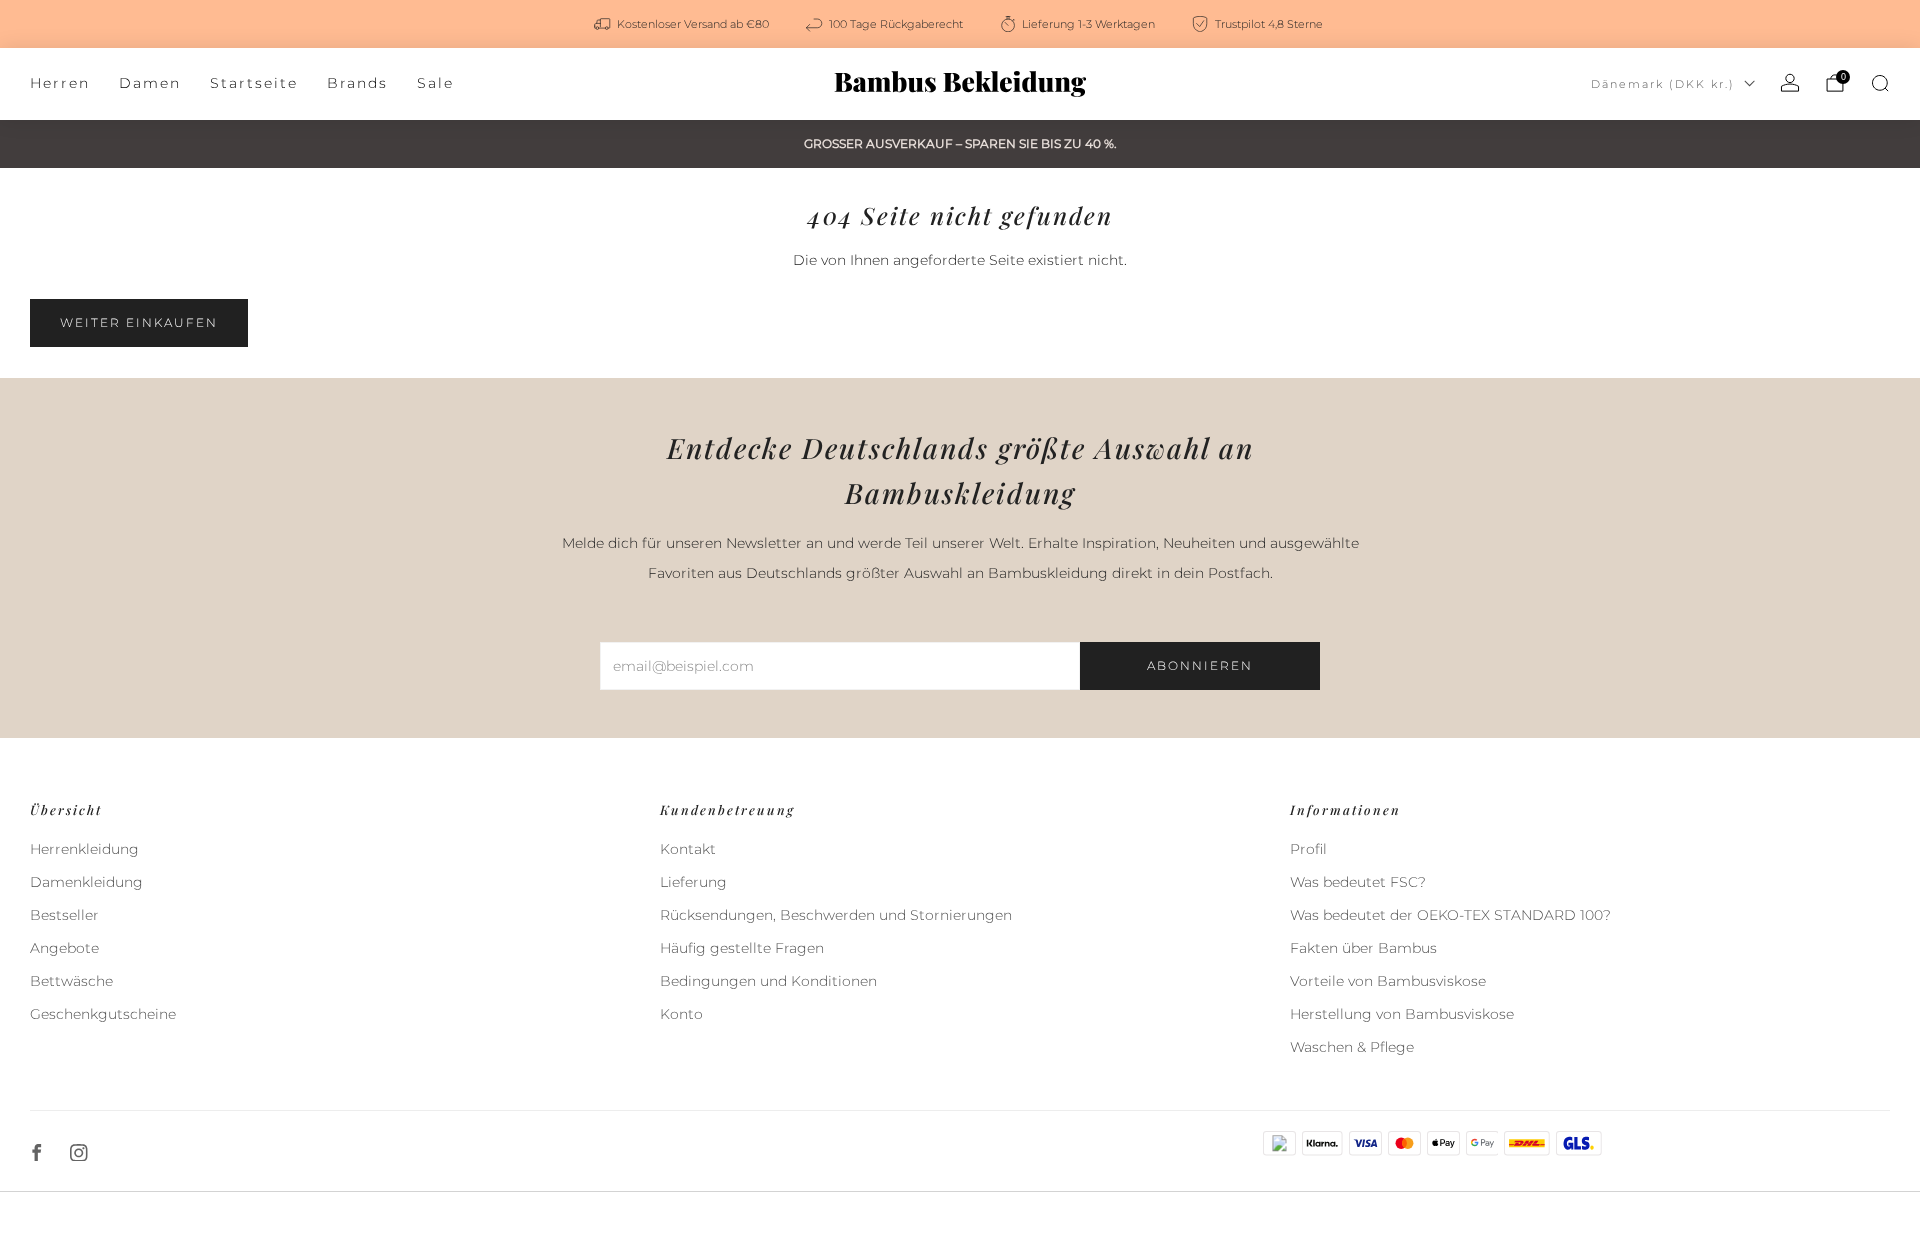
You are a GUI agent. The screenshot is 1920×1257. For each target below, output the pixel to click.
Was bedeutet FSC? (1358, 882)
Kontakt (688, 849)
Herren (60, 83)
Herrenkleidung (84, 849)
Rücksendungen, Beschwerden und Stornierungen (836, 915)
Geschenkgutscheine (103, 1014)
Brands (357, 83)
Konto (681, 1014)
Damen (150, 83)
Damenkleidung (86, 882)
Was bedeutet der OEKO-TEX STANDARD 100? (1450, 915)
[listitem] (683, 24)
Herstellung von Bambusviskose (1402, 1014)
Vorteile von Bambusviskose (1388, 981)
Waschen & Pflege (1352, 1047)
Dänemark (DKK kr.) (1663, 84)
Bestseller (64, 915)
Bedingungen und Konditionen (768, 981)
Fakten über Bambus (1363, 948)
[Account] (1790, 83)
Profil (1308, 849)
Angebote (64, 948)
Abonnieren (1200, 665)
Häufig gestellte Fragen (742, 948)
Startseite (254, 83)
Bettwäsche (71, 981)
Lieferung (693, 882)
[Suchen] (1880, 83)
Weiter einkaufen (139, 322)
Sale (435, 83)
